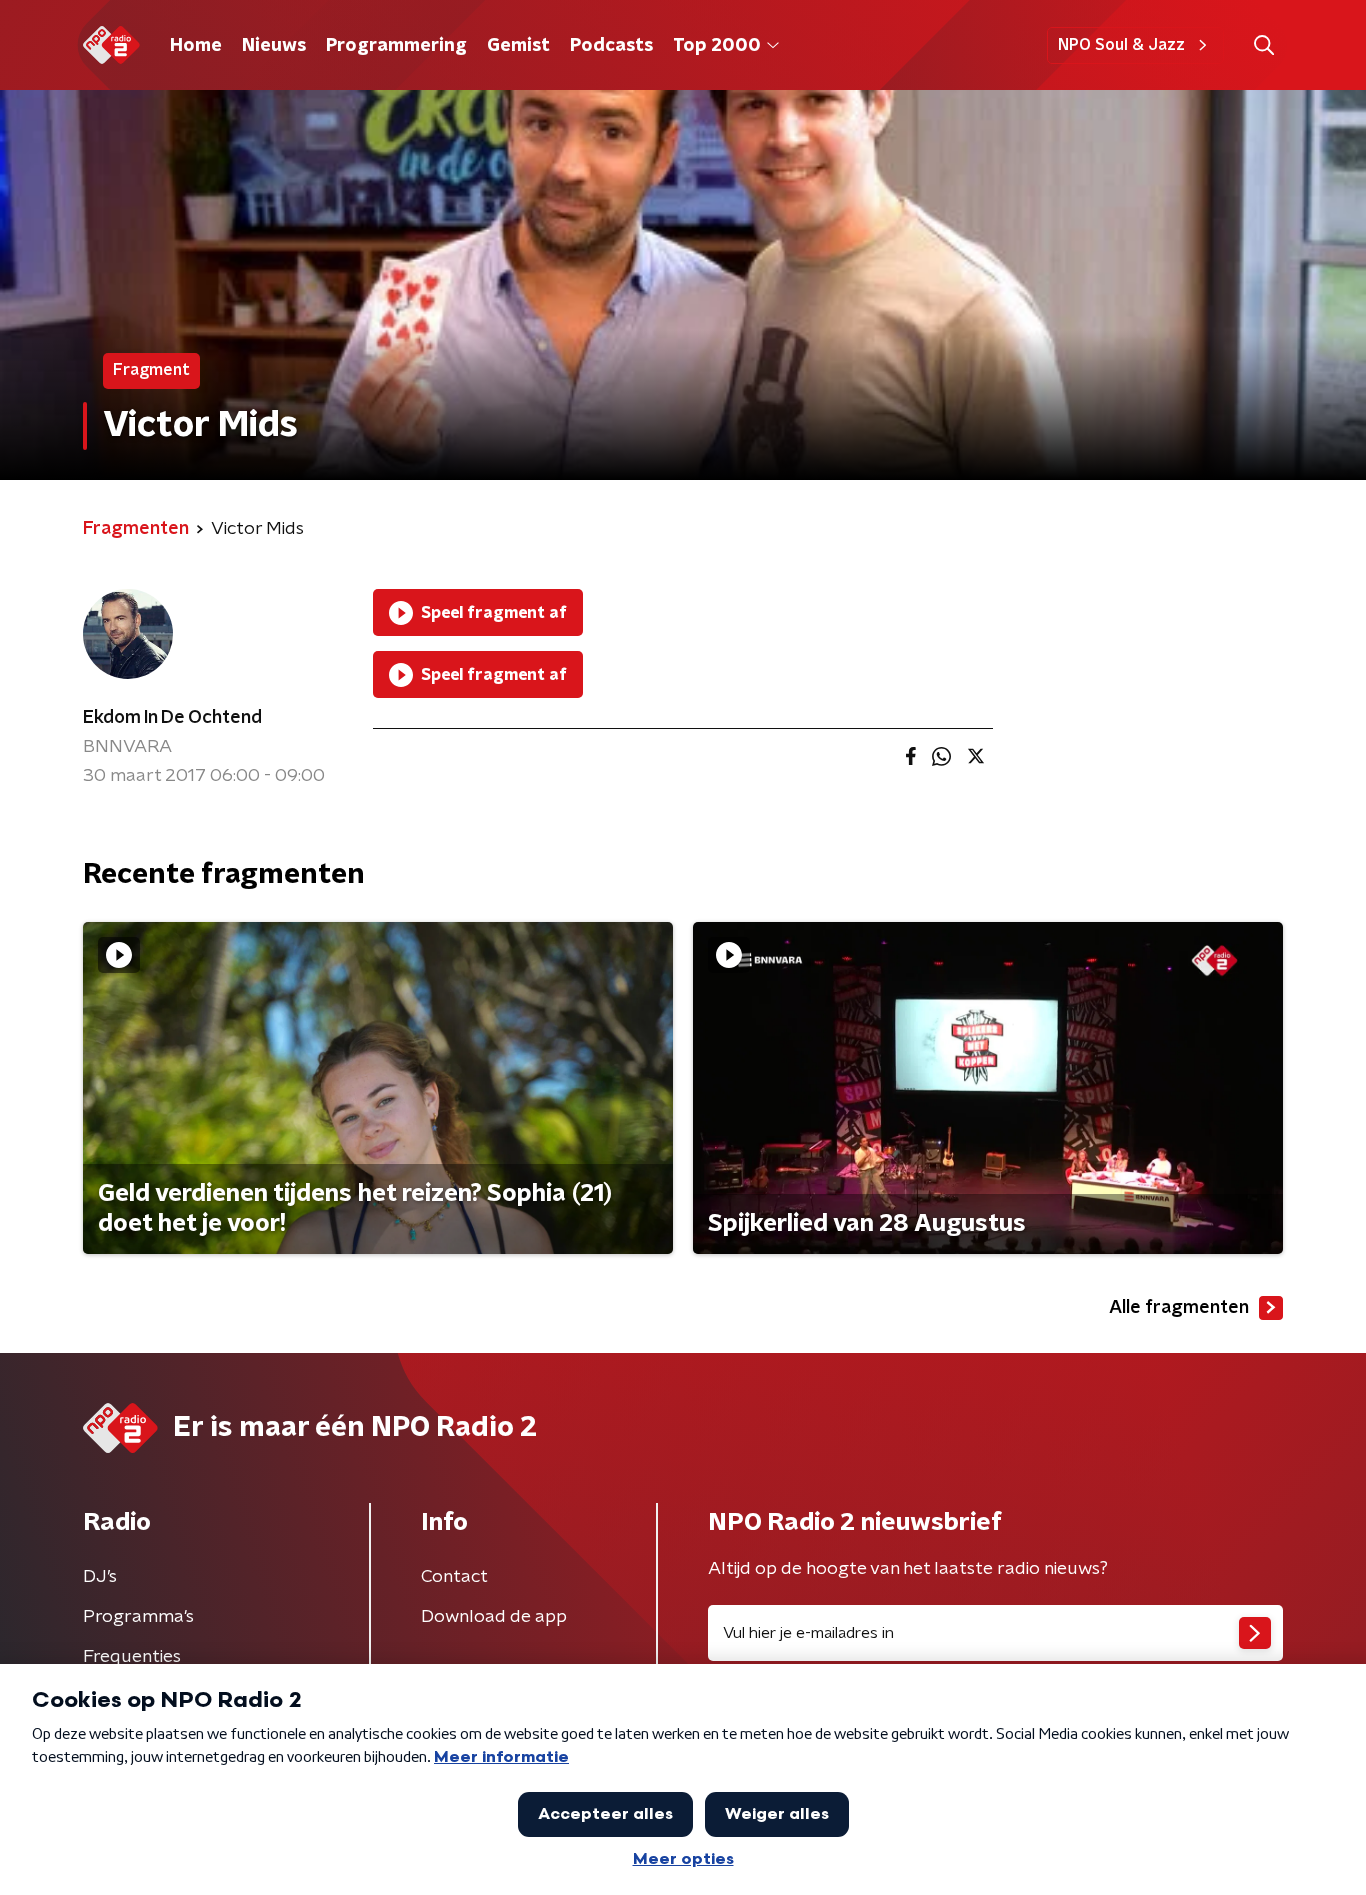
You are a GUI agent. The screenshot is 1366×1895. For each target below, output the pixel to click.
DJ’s (100, 1577)
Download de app (494, 1617)
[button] (1263, 45)
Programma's (138, 1617)
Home (196, 46)
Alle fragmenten (1179, 1308)
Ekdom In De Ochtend (172, 718)
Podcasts (611, 46)
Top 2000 (717, 46)
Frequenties (132, 1657)
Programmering (396, 46)
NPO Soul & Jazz (1121, 45)
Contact (454, 1577)
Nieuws (274, 46)
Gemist (518, 46)
